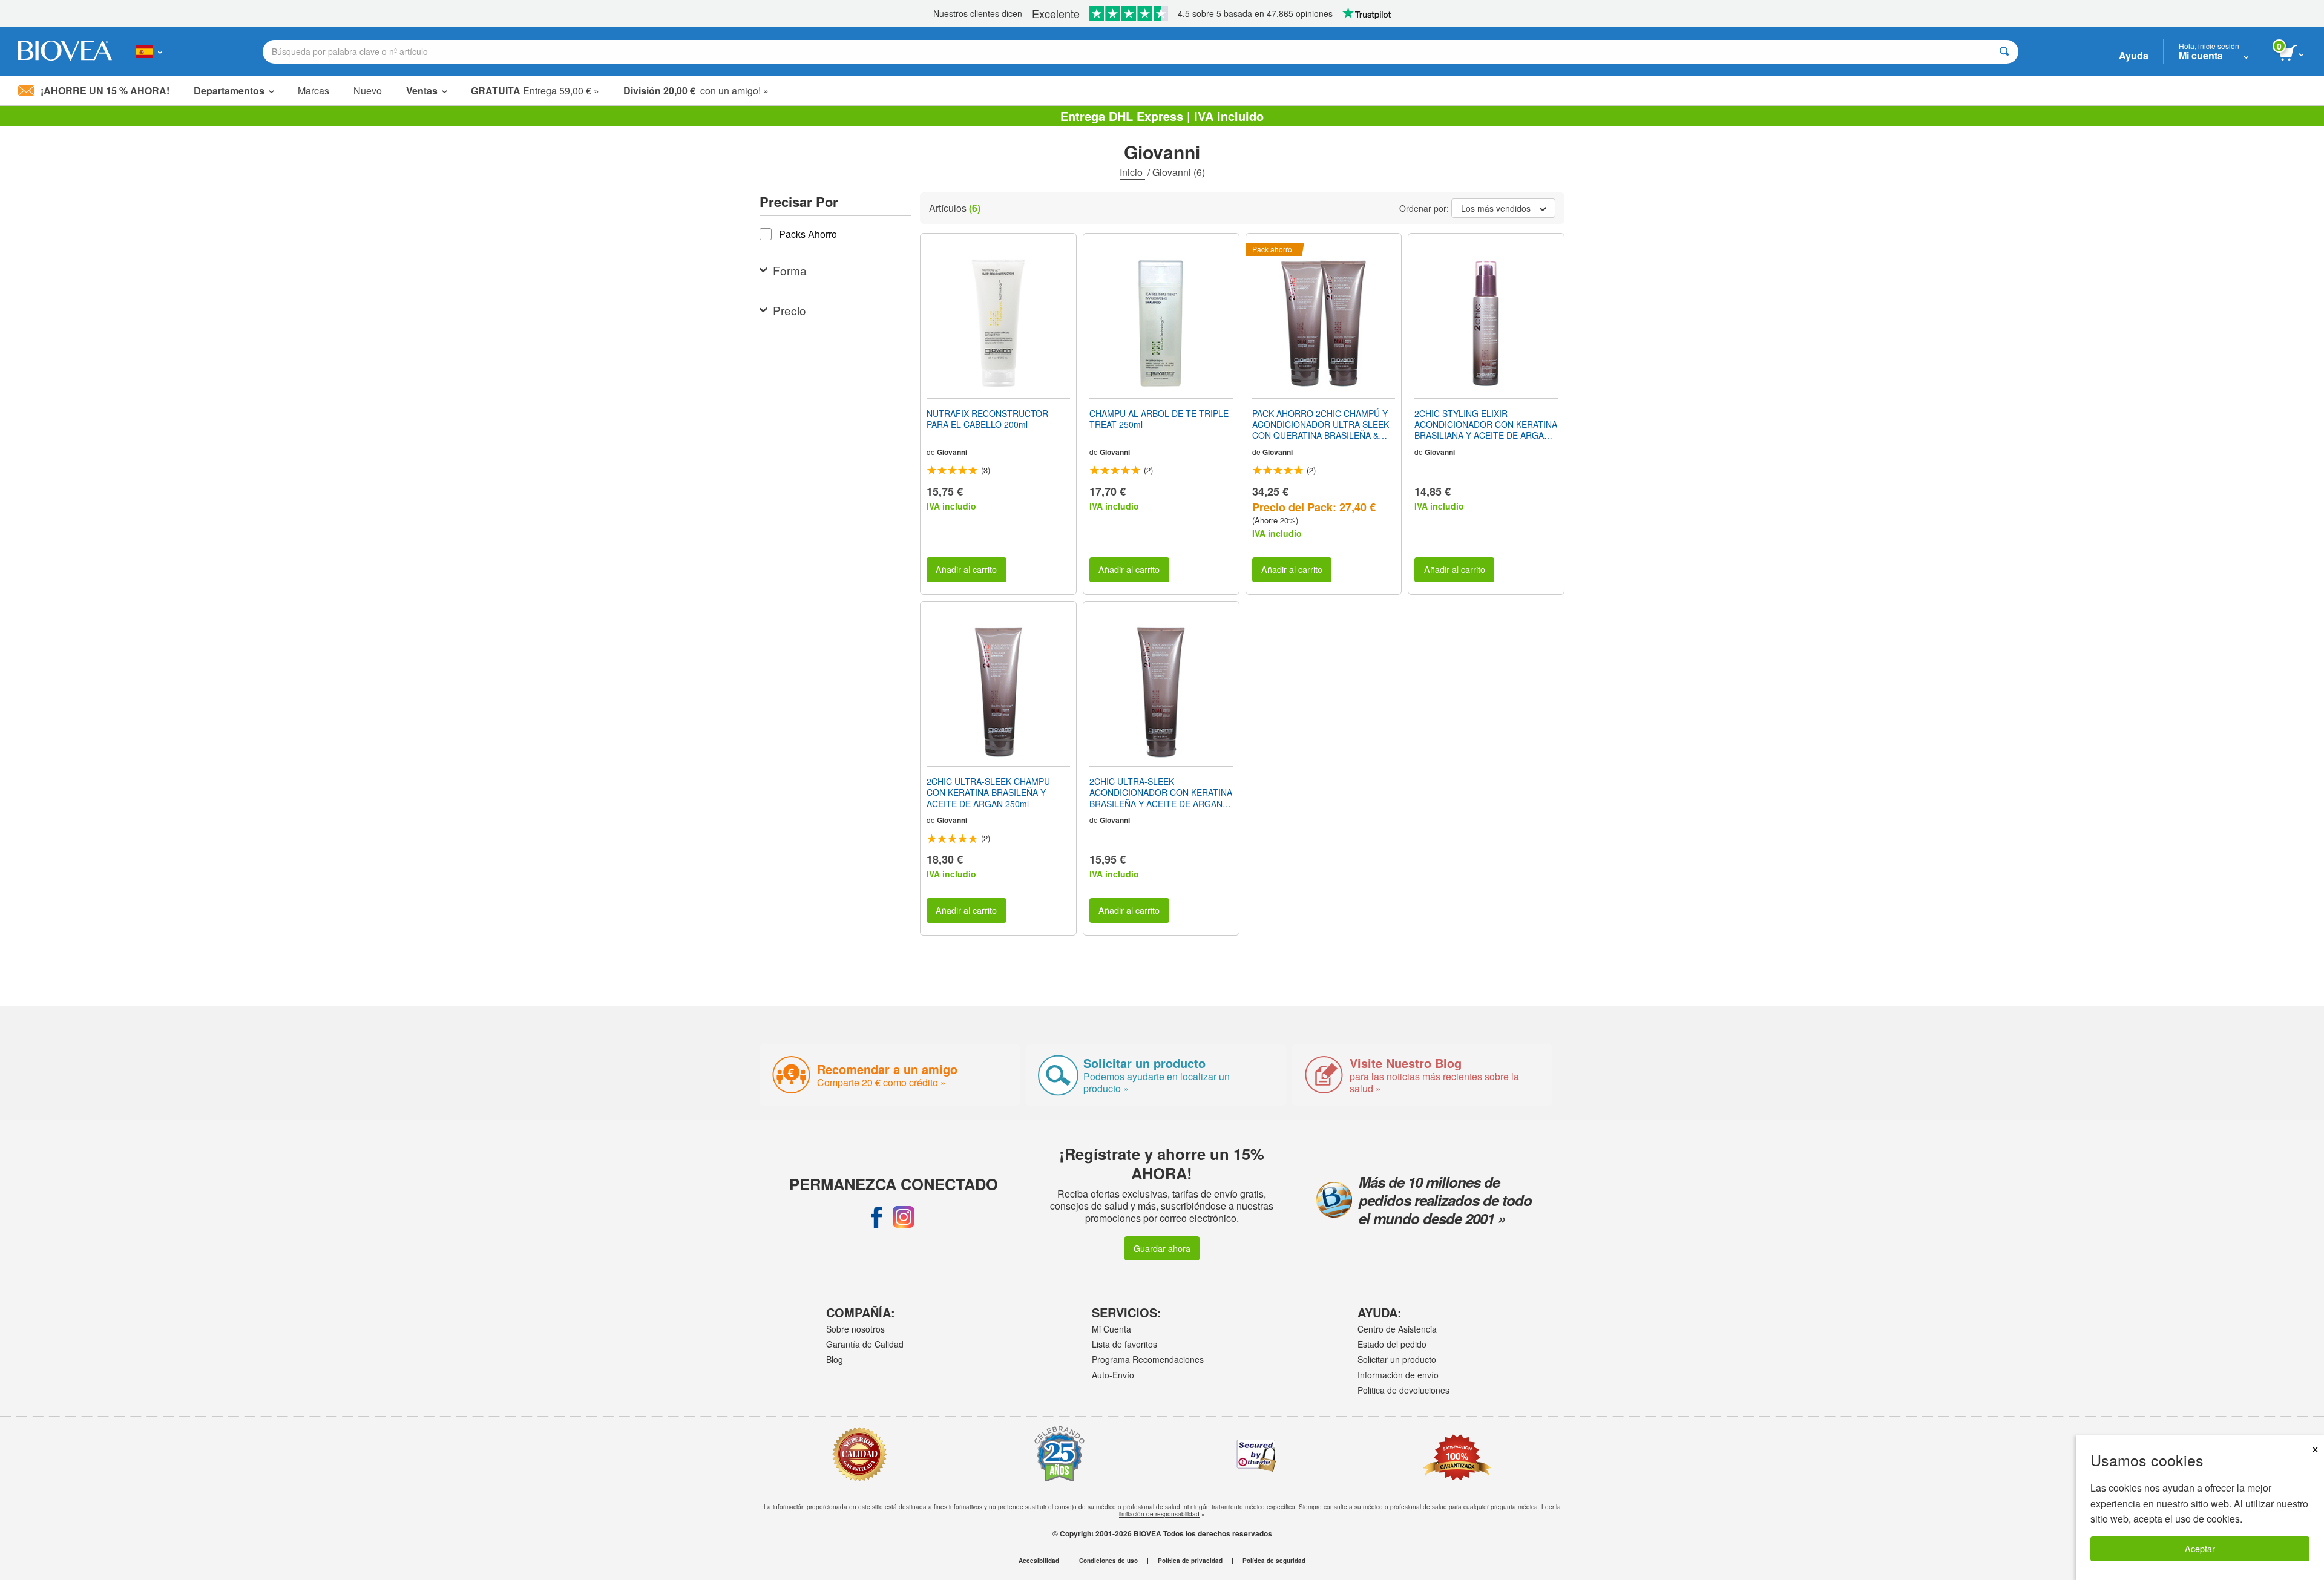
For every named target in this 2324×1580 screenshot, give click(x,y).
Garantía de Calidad (865, 1344)
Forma (790, 270)
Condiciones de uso (1108, 1561)
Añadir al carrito (966, 569)
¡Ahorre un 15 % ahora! (105, 90)
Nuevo (368, 90)
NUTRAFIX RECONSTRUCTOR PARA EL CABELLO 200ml (987, 419)
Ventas (422, 90)
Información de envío (1398, 1375)
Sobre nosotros (855, 1329)
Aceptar (2200, 1548)
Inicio (1132, 172)
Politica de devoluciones (1403, 1390)
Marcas (313, 90)
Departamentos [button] (229, 90)
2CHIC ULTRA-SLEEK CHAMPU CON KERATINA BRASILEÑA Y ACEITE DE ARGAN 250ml (988, 792)
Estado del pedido (1392, 1344)
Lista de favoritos (1124, 1344)
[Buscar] (2004, 52)
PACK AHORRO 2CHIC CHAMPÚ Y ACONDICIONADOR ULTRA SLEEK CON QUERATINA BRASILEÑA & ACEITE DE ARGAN (1321, 425)
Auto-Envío (1113, 1375)
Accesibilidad (1039, 1561)
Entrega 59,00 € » (535, 90)
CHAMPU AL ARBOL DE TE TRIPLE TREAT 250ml (1159, 419)
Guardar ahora (1162, 1248)
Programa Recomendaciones (1148, 1359)
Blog (835, 1359)
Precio (789, 310)
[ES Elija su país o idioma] (149, 51)
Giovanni (952, 452)
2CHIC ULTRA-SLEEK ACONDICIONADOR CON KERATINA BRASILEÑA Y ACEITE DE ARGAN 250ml (1161, 792)
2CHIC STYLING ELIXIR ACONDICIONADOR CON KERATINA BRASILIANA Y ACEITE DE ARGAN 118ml (1486, 425)
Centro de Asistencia (1397, 1329)
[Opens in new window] (877, 1217)
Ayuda (2134, 55)
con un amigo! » (696, 90)
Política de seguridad (1274, 1561)
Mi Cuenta (1111, 1329)
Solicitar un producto (1397, 1359)
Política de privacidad (1190, 1561)
